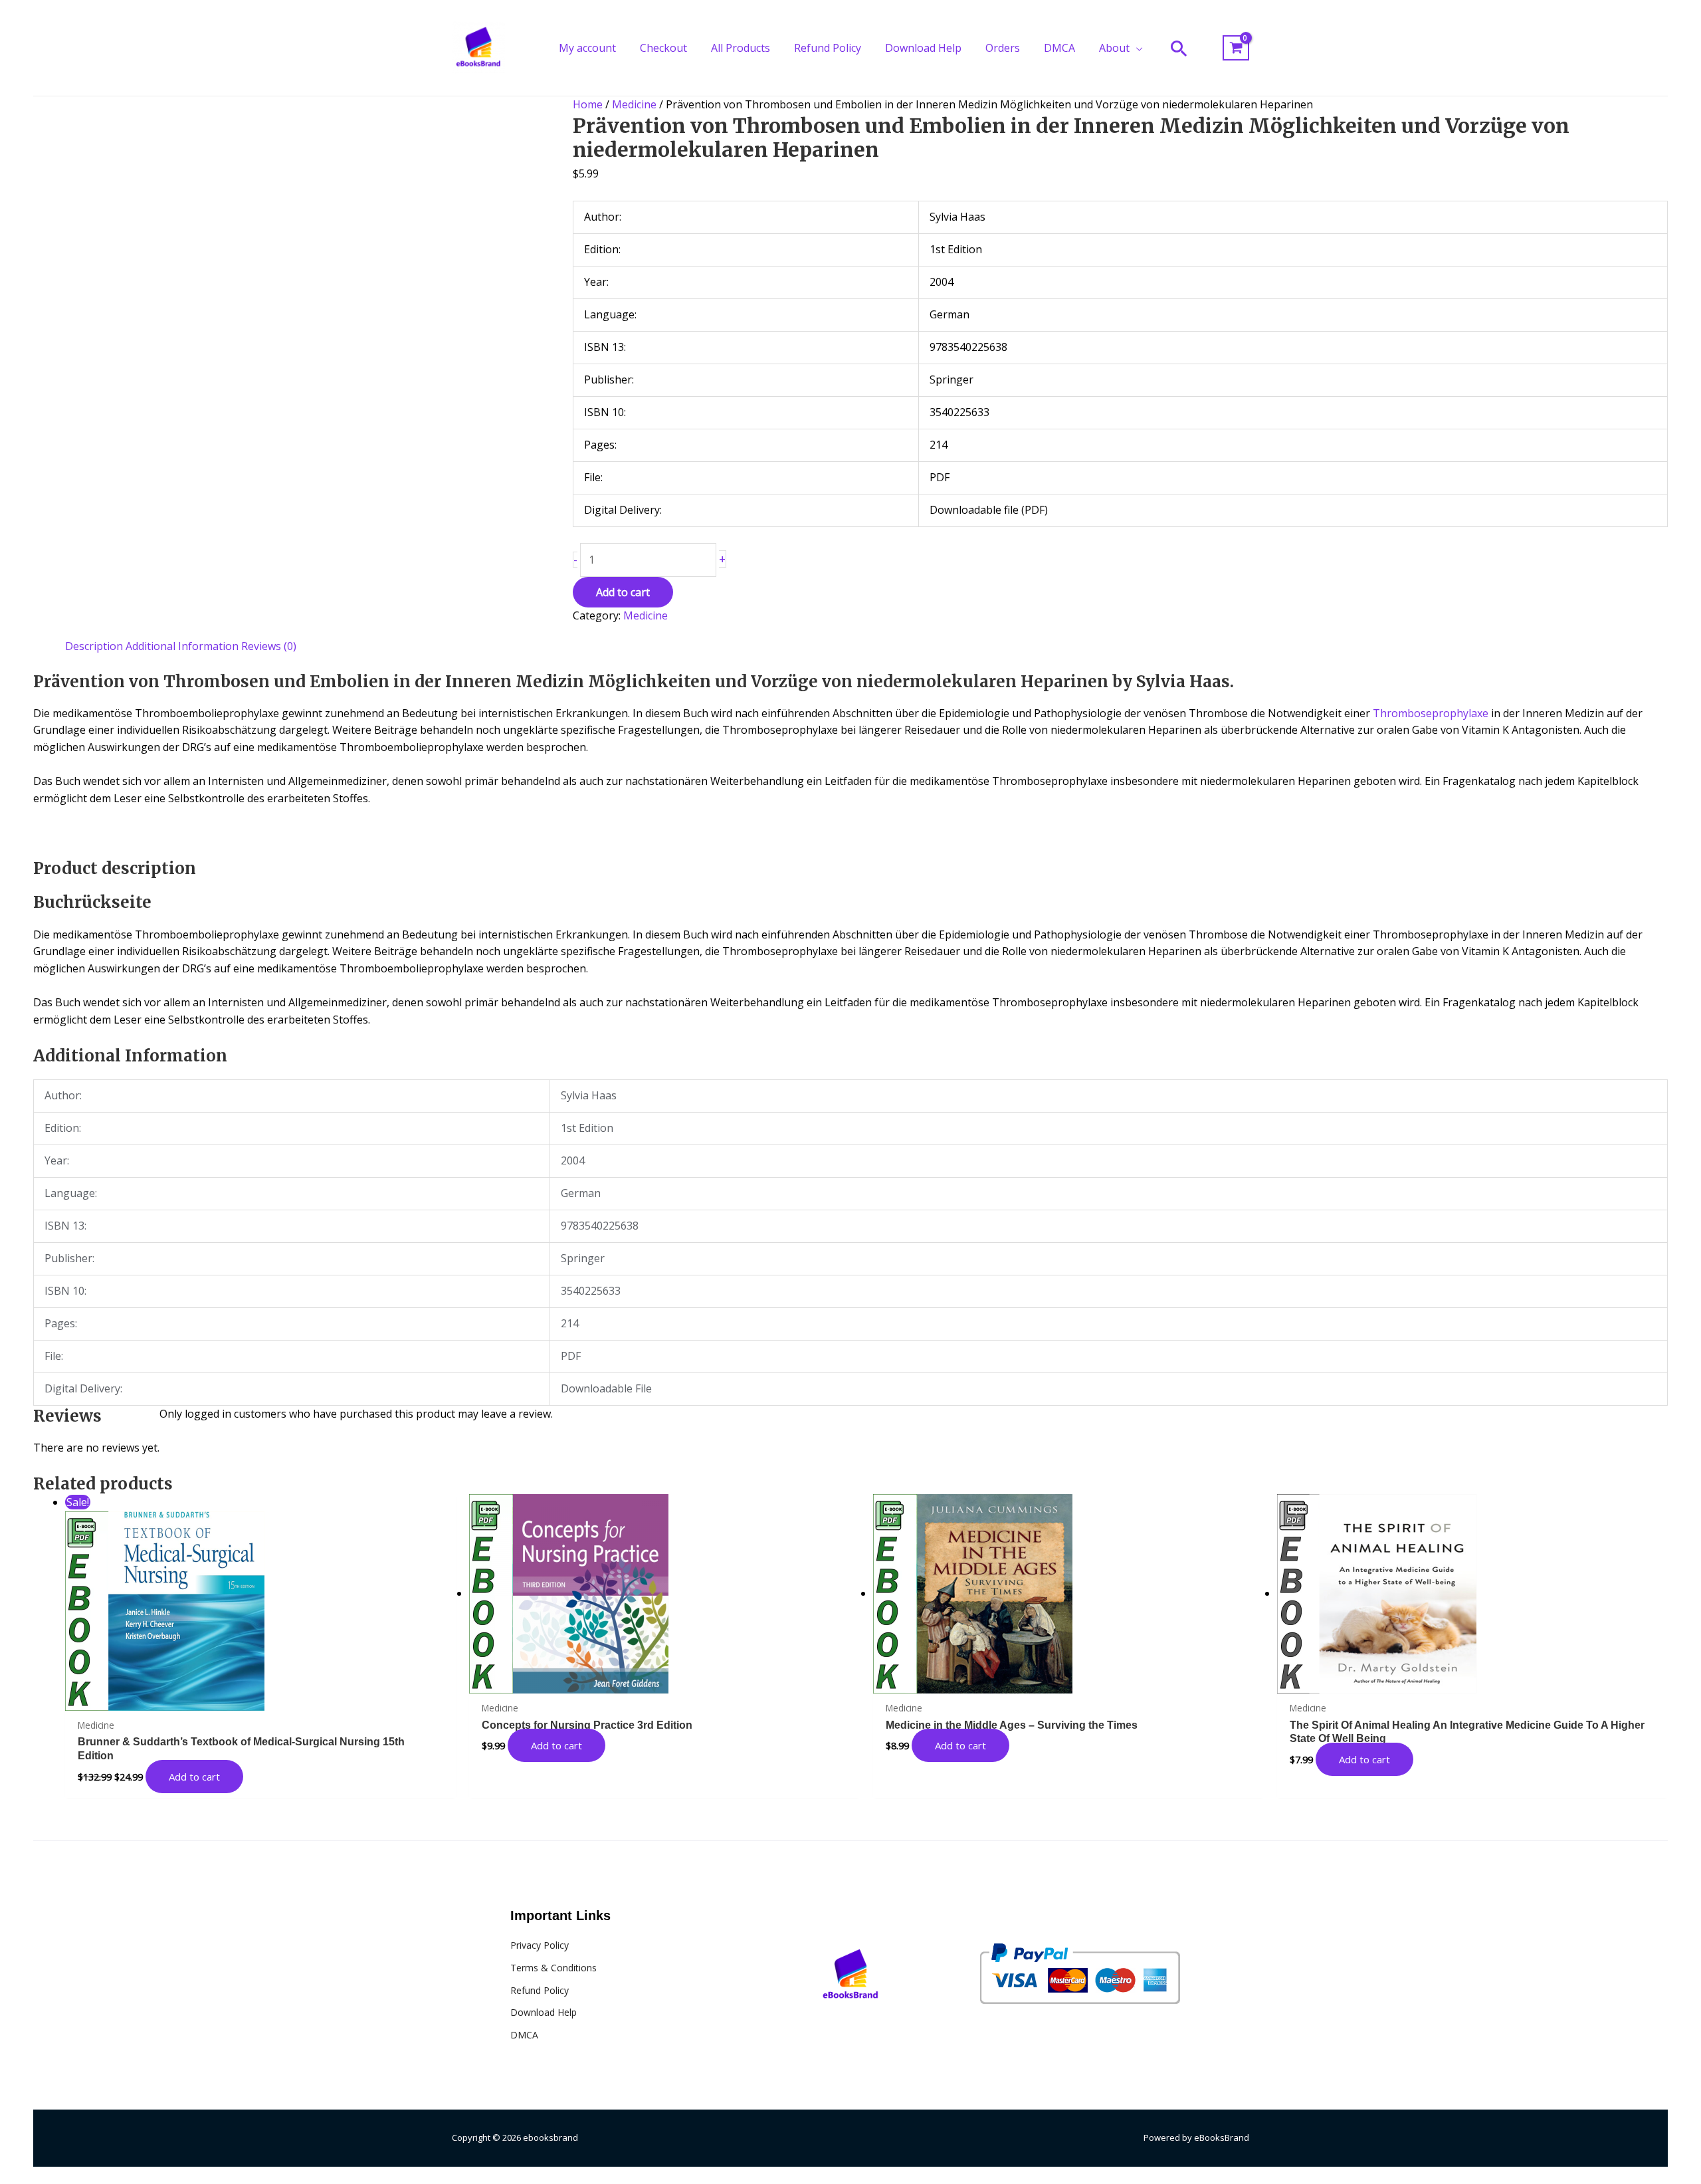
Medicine (634, 104)
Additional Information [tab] (182, 646)
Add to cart (623, 592)
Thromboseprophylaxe (1431, 713)
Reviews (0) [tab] (269, 646)
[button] (1136, 48)
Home (588, 104)
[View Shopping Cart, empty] (1236, 48)
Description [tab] (94, 646)
